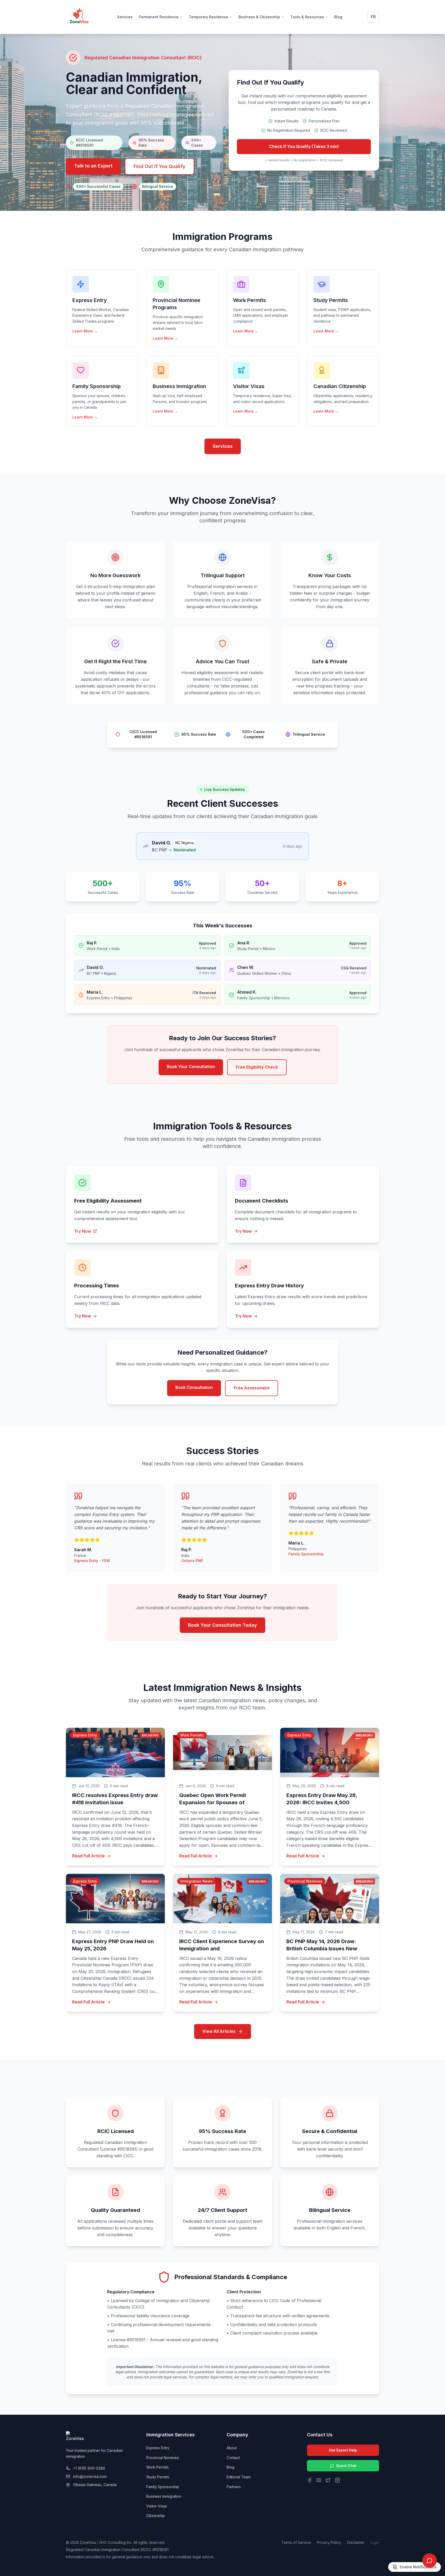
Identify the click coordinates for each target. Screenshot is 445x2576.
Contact (233, 2458)
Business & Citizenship (259, 17)
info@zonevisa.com (90, 2476)
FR (373, 17)
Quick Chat (346, 2466)
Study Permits (158, 2477)
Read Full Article (88, 1856)
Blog (338, 17)
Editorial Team (239, 2477)
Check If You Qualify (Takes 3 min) (304, 146)
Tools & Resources (307, 17)
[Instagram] (337, 2480)
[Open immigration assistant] (430, 2561)
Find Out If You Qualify (160, 166)
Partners (234, 2487)
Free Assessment (252, 1388)
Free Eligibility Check (257, 1067)
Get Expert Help (343, 2450)
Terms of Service (296, 2542)
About (232, 2448)
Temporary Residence (208, 17)
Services (125, 17)
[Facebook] (310, 2480)
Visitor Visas (157, 2506)
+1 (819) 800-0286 (89, 2468)
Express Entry (158, 2448)
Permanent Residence (159, 17)
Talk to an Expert (93, 166)
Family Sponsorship (163, 2487)
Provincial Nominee (163, 2458)
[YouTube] (319, 2480)
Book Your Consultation (191, 1067)
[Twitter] (328, 2480)
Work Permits (157, 2467)
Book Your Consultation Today (222, 1625)
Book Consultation (194, 1387)
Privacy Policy (329, 2542)
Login (375, 2543)
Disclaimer (356, 2542)
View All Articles (219, 2031)
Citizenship (156, 2516)
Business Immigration (164, 2496)
